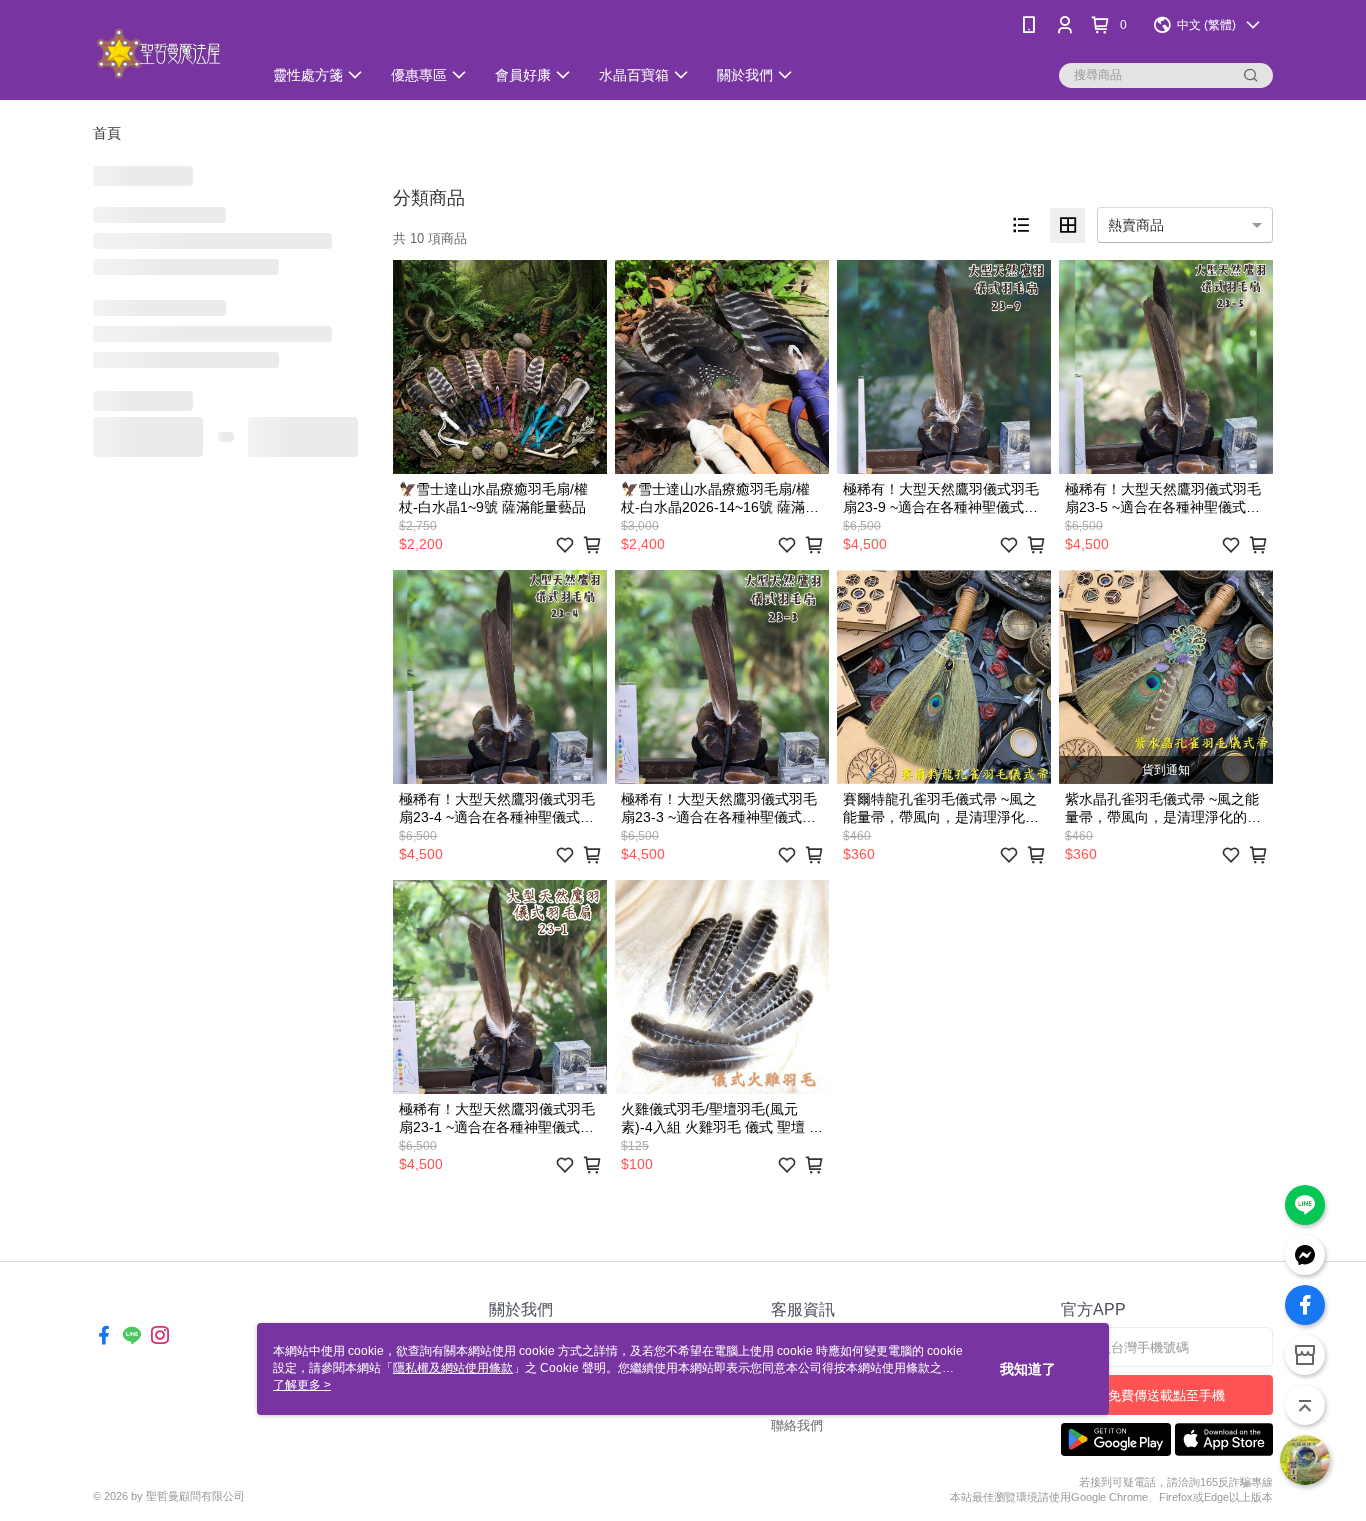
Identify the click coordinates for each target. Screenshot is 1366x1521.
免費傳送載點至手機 (1166, 1395)
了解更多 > (302, 1385)
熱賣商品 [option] (1136, 225)
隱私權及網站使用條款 (453, 1368)
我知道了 (1028, 1369)
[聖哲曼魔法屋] (165, 52)
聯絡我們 (797, 1425)
